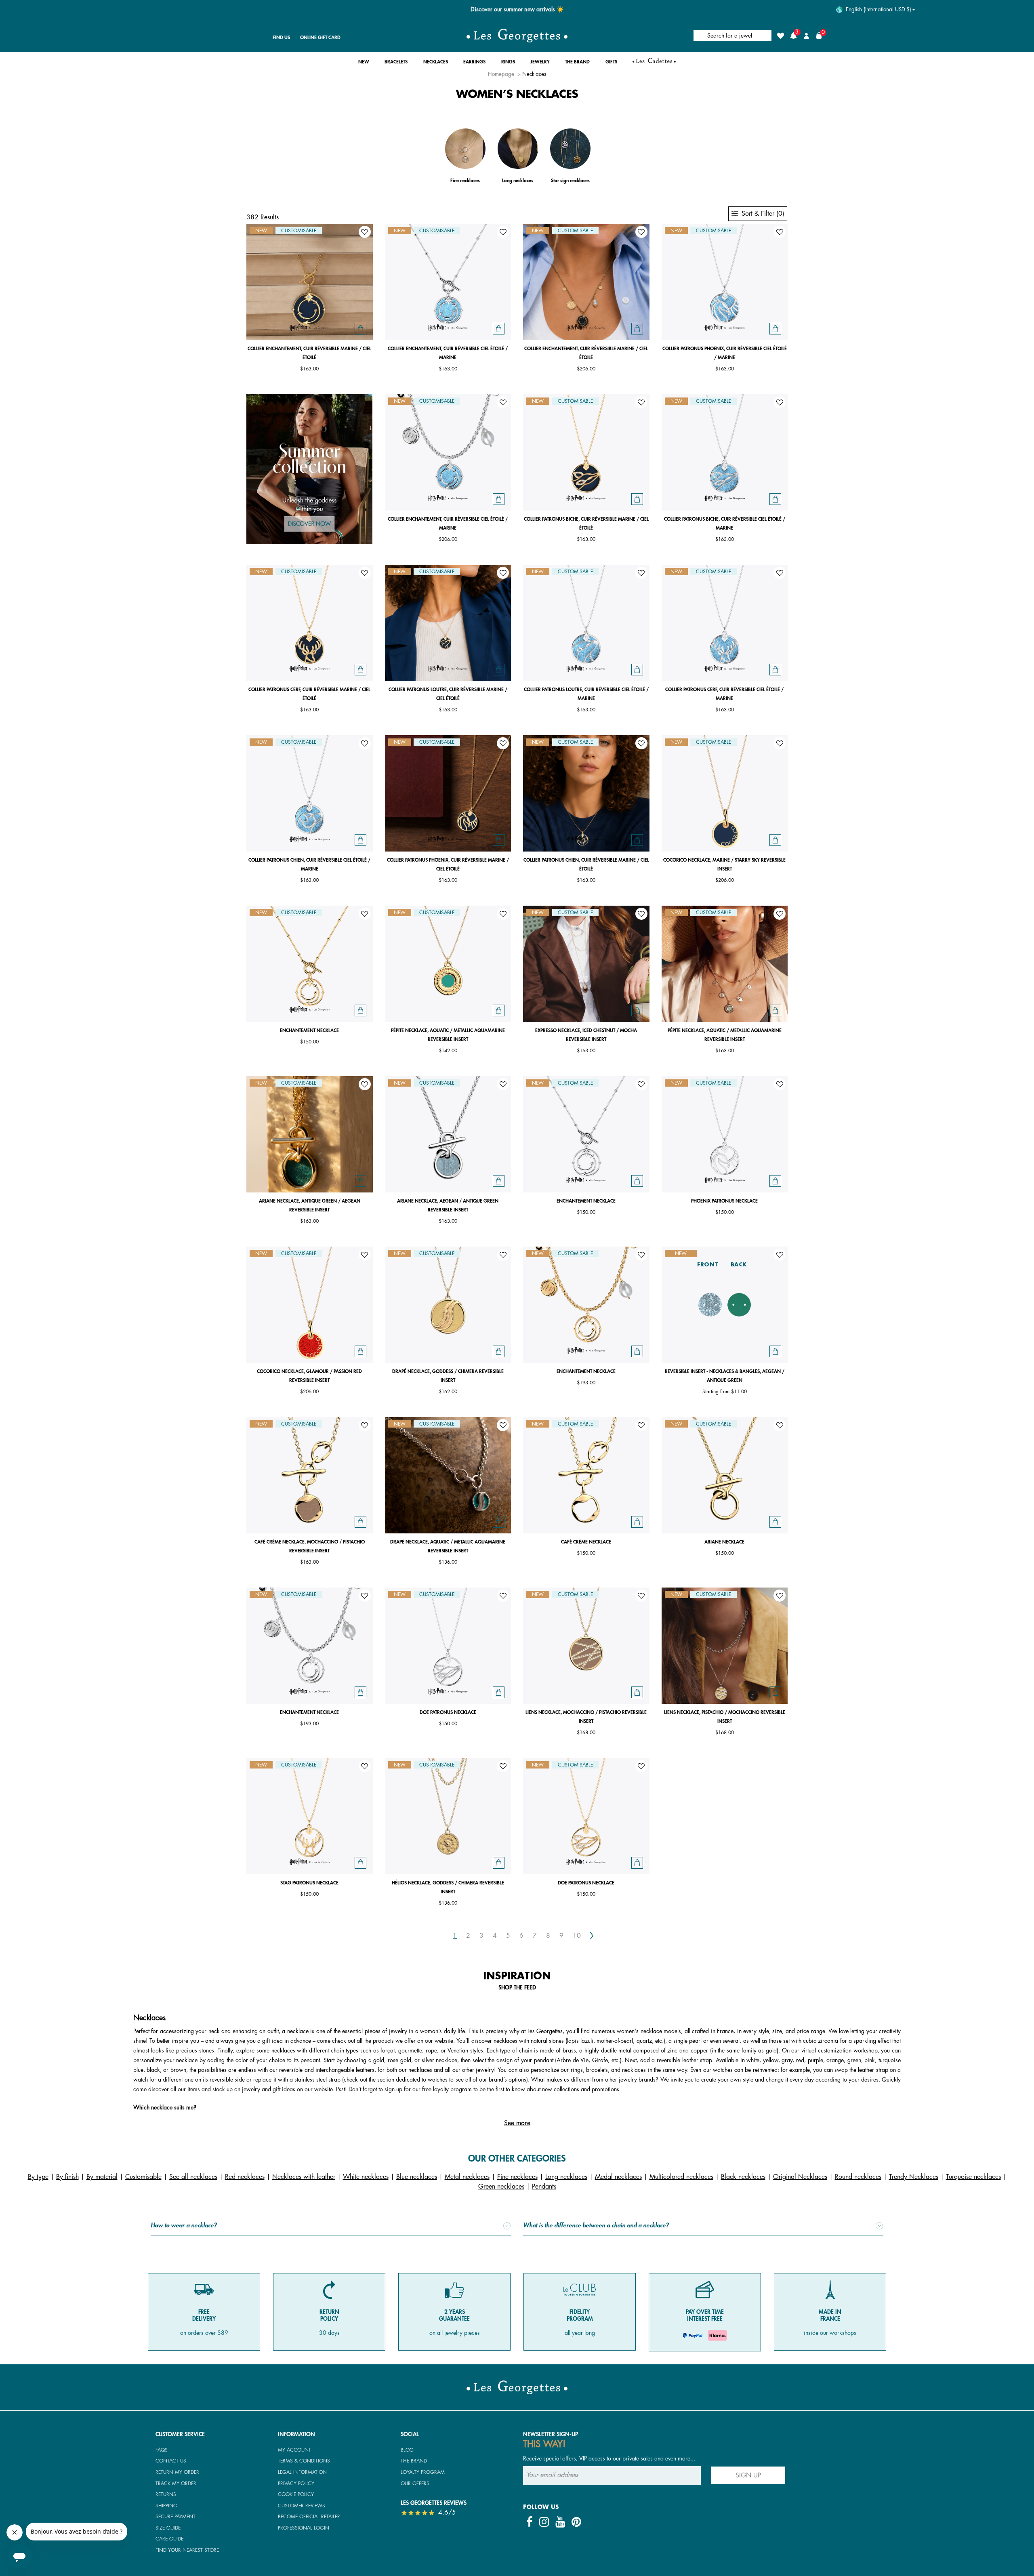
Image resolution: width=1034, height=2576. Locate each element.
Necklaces (534, 74)
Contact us (171, 2461)
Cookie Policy (296, 2494)
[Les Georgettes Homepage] (517, 36)
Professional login (304, 2528)
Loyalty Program (423, 2472)
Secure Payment (175, 2517)
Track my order (176, 2483)
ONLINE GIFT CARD (320, 38)
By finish (67, 2177)
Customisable (143, 2177)
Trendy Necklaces (914, 2177)
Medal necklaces (618, 2177)
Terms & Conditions (304, 2461)
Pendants (544, 2187)
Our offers (415, 2483)
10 (577, 1936)
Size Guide (168, 2528)
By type (38, 2177)
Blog (407, 2450)
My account (294, 2450)
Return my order (177, 2472)
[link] (654, 64)
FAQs (162, 2450)
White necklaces (366, 2177)
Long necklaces (566, 2177)
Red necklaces (245, 2177)
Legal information (302, 2472)
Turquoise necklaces (973, 2177)
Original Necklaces (800, 2177)
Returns (166, 2494)
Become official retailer (309, 2517)
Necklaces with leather (304, 2177)
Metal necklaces (467, 2177)
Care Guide (169, 2539)
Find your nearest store (187, 2550)
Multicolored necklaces (681, 2177)
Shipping (166, 2506)
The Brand (414, 2461)
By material (102, 2177)
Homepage (501, 74)
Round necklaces (858, 2177)
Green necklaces (501, 2187)
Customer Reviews (302, 2506)
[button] (364, 64)
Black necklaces (743, 2177)
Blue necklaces (417, 2177)
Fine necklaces (517, 2177)
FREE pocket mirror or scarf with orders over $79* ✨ (517, 9)
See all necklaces (193, 2177)
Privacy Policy (296, 2483)
